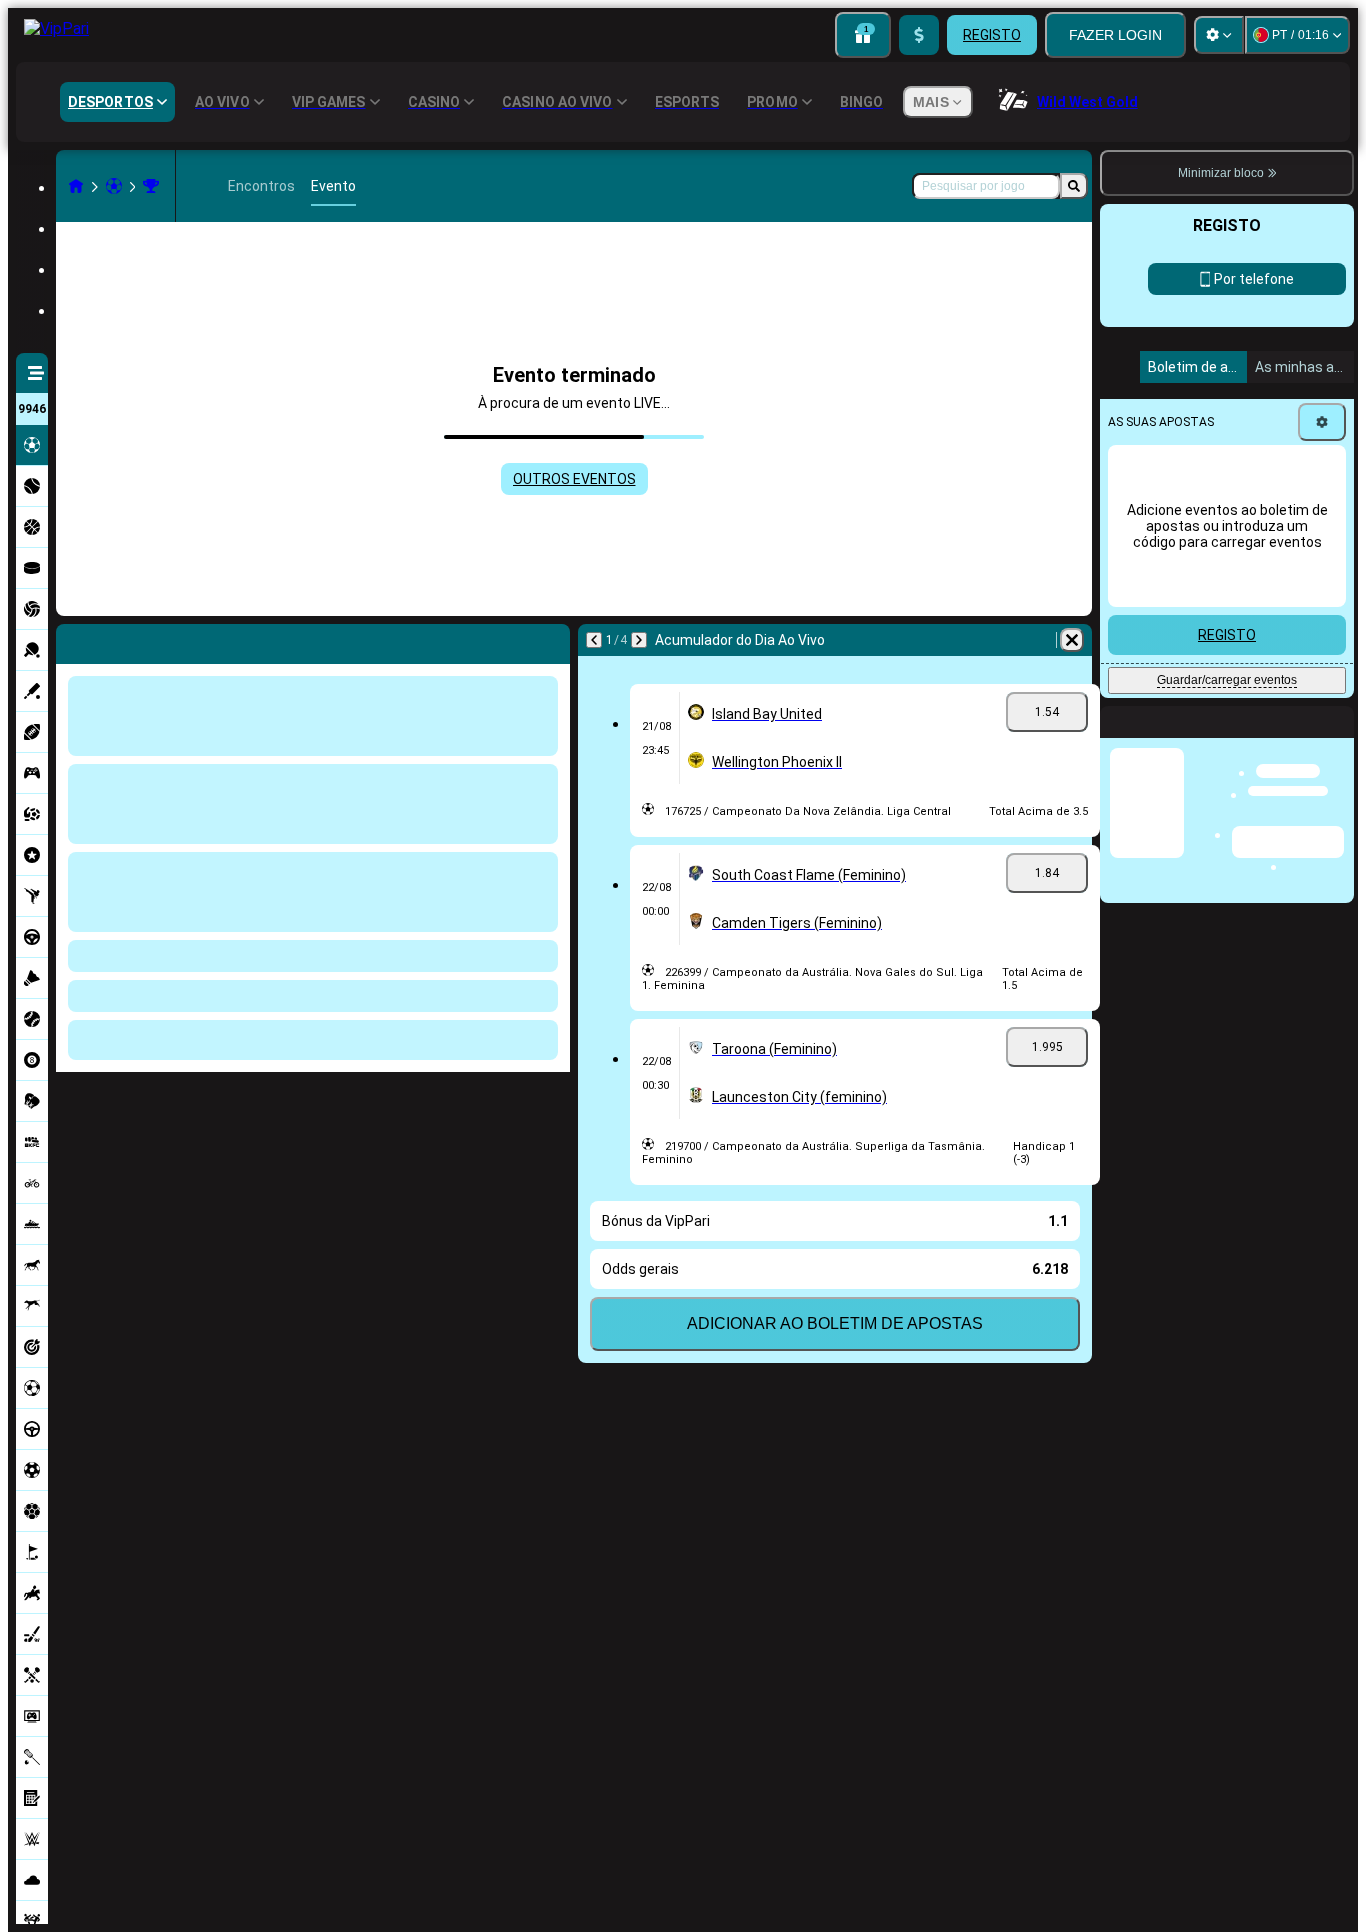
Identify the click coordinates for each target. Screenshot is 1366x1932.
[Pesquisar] (1074, 186)
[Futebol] (114, 186)
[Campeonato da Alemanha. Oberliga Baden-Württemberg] (151, 186)
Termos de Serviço (1219, 754)
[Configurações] (1219, 35)
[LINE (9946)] (76, 186)
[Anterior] (72, 640)
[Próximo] (124, 640)
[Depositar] (919, 35)
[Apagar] (550, 640)
